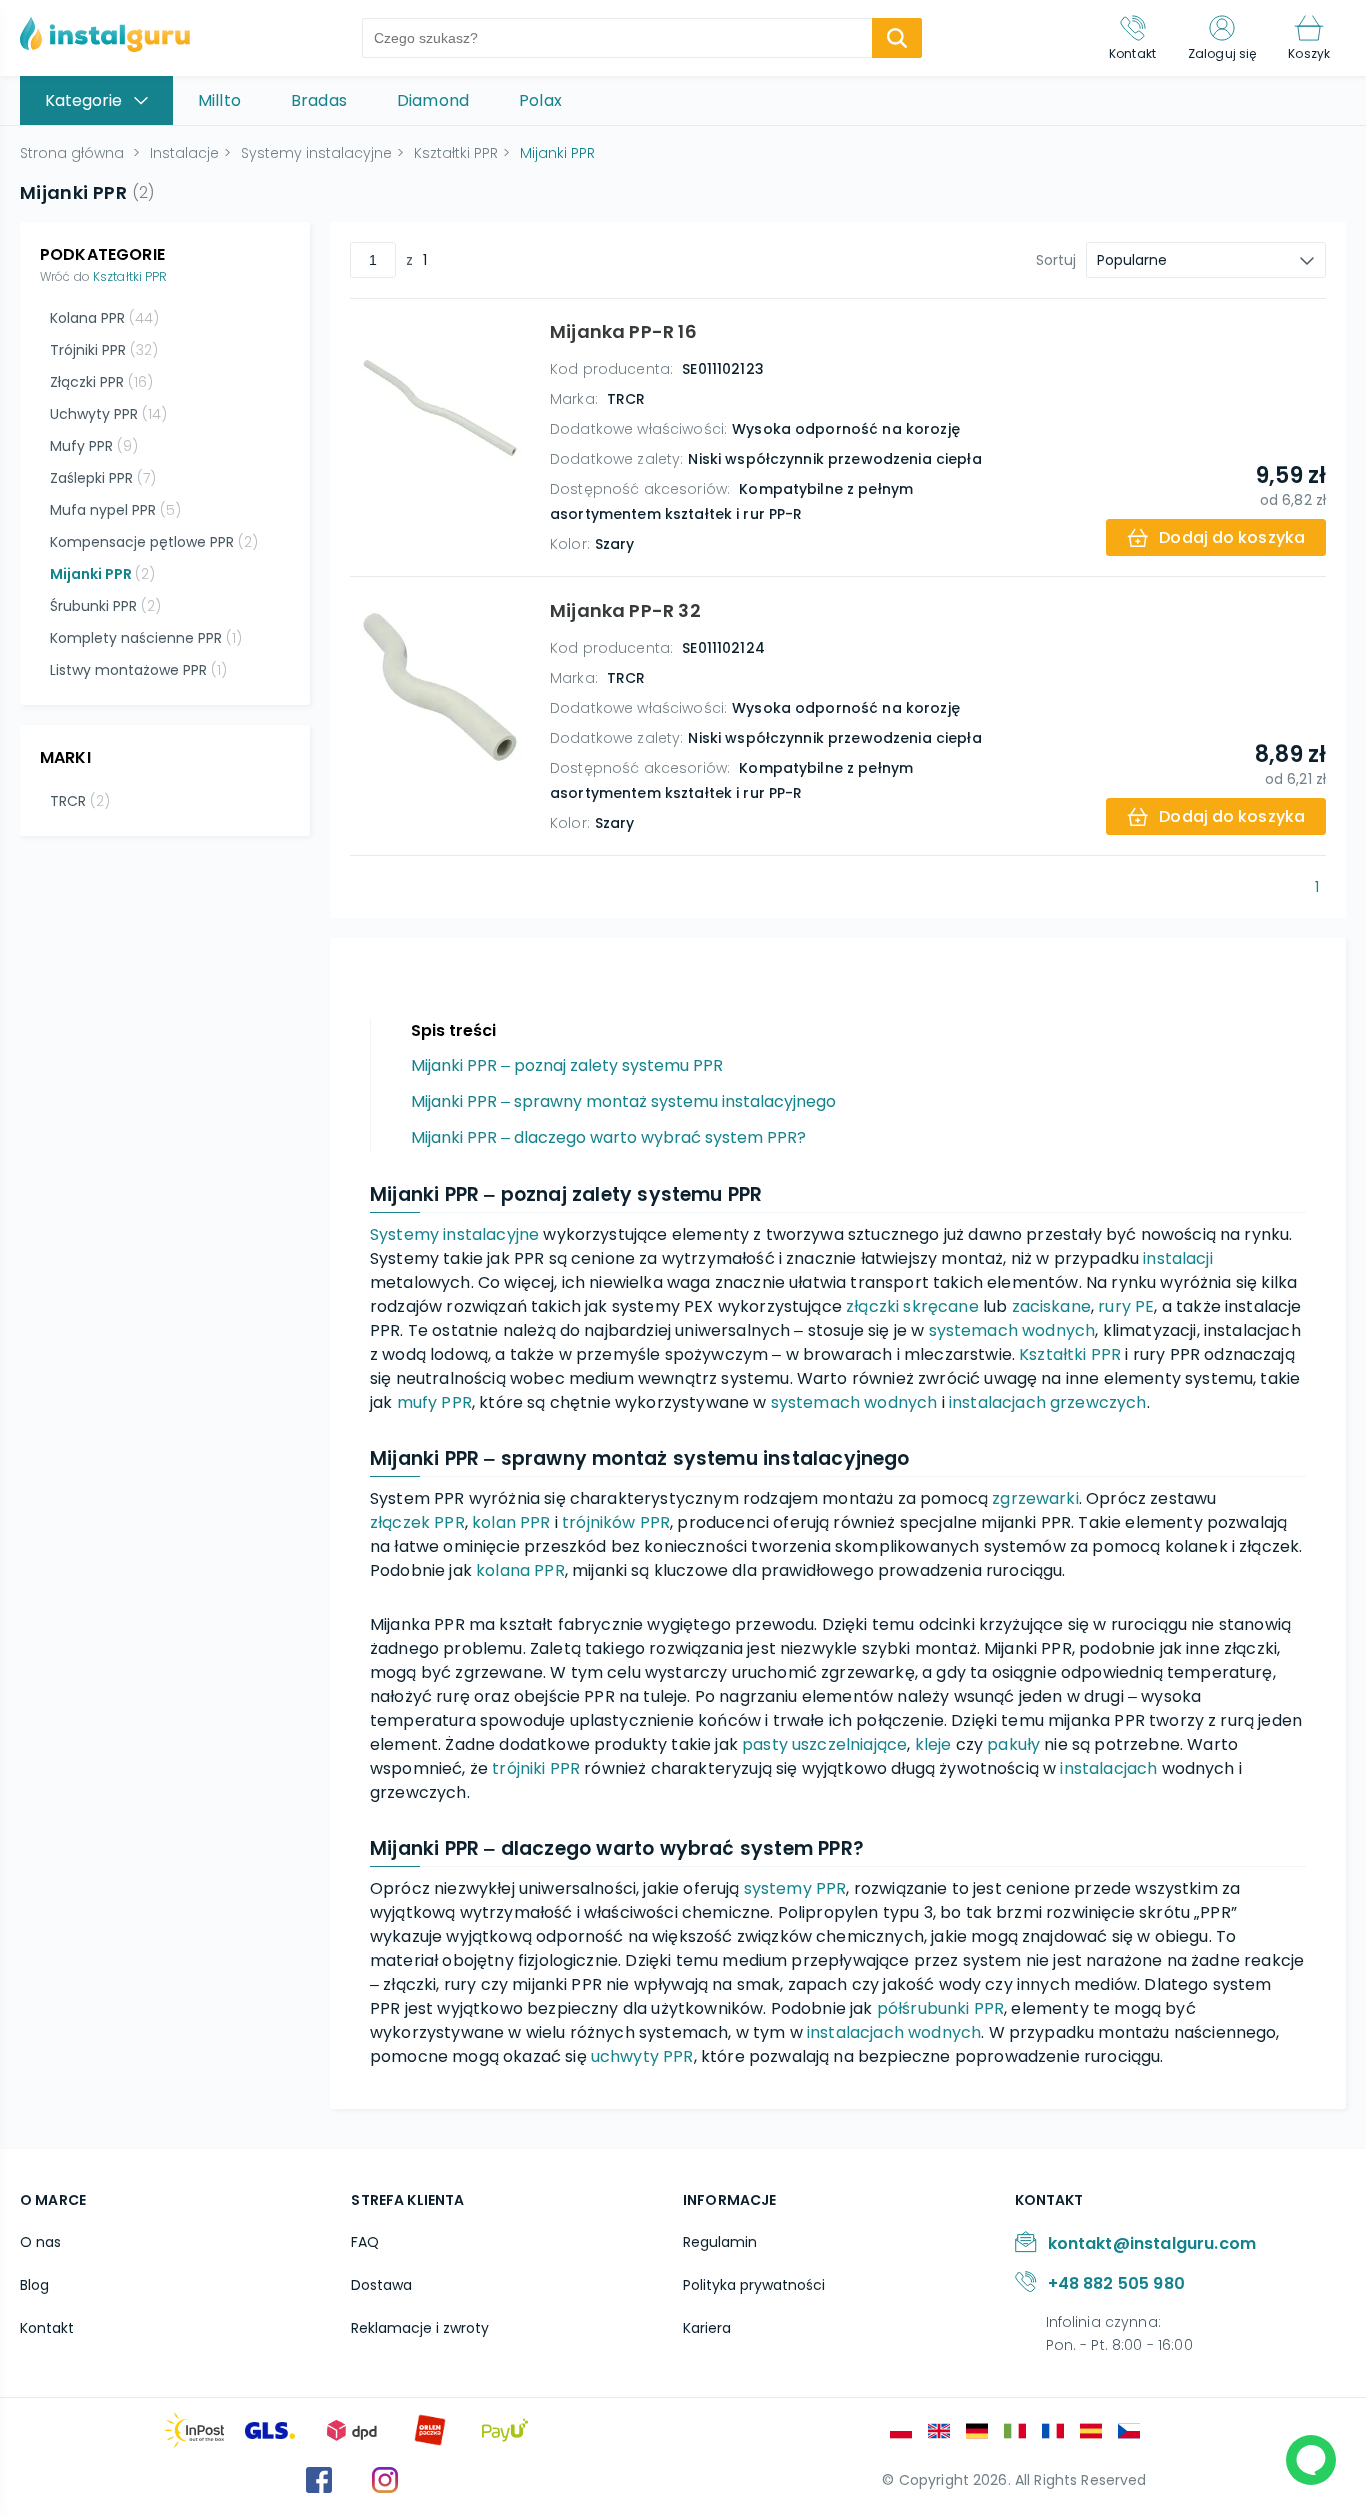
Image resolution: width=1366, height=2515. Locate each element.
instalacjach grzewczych (1048, 1402)
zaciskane (1051, 1306)
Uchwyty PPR (108, 414)
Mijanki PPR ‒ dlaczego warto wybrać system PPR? (608, 1137)
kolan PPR (511, 1522)
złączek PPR (417, 1522)
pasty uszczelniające (824, 1744)
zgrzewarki (1035, 1498)
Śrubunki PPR (105, 606)
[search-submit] (897, 38)
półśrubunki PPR (940, 2008)
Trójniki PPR (104, 350)
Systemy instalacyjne (454, 1234)
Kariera (707, 2328)
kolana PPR (520, 1570)
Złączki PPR (101, 382)
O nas (40, 2242)
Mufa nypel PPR (115, 510)
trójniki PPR (536, 1768)
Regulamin (720, 2242)
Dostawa (381, 2285)
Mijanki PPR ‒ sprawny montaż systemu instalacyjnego (623, 1101)
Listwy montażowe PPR (138, 670)
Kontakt (47, 2328)
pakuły (1013, 1744)
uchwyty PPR (642, 2056)
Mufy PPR (94, 446)
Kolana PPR (104, 318)
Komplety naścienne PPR (146, 638)
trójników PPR (616, 1522)
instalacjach (1108, 1768)
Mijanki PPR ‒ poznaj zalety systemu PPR (567, 1065)
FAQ (365, 2242)
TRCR (80, 801)
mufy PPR (434, 1402)
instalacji (1178, 1258)
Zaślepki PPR (103, 478)
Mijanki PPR (102, 574)
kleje (933, 1744)
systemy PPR (795, 1888)
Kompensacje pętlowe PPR (154, 542)
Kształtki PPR (130, 276)
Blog (34, 2285)
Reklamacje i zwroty (420, 2328)
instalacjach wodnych (894, 2032)
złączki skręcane (912, 1306)
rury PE (1126, 1306)
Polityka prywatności (754, 2285)
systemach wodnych (1012, 1330)
